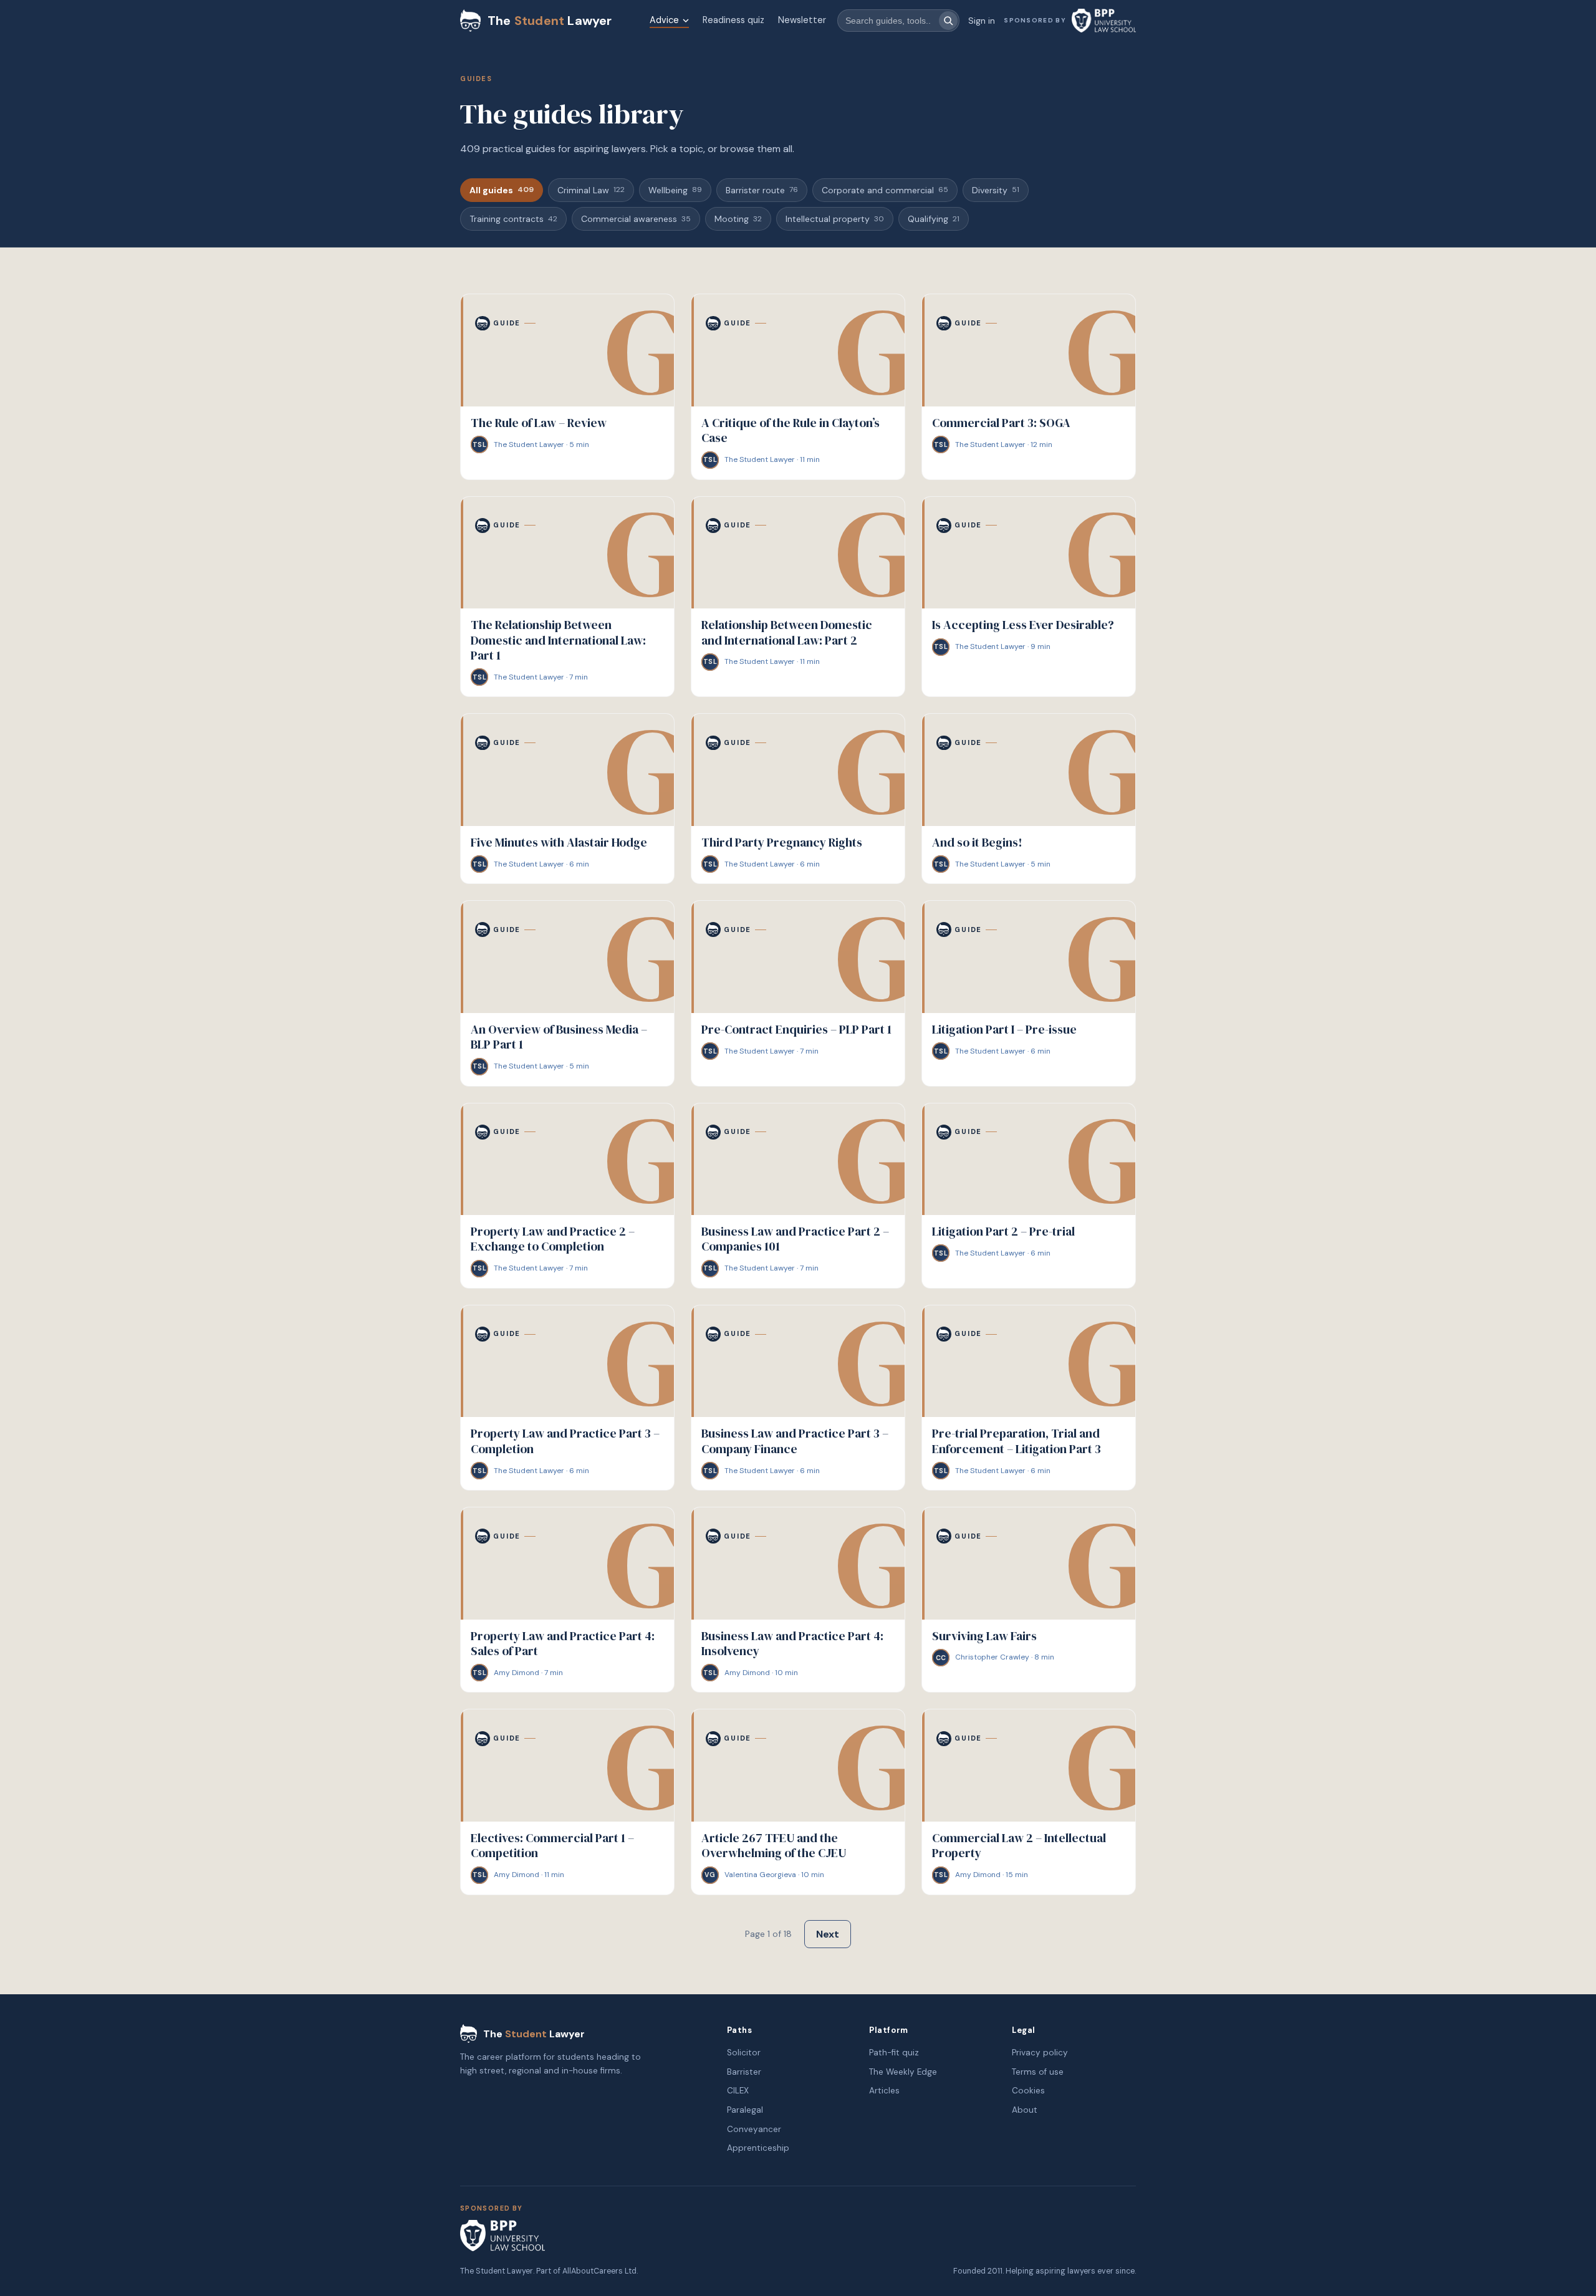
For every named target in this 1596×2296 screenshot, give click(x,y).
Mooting (738, 219)
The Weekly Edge (903, 2072)
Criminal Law (591, 190)
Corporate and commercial (885, 190)
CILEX (738, 2091)
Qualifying (934, 219)
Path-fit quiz (894, 2053)
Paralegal (745, 2110)
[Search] (948, 21)
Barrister (744, 2072)
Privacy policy (1040, 2053)
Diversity (996, 190)
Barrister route (762, 190)
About (1025, 2110)
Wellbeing (675, 190)
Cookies (1028, 2091)
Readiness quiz (733, 20)
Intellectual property (835, 219)
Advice (664, 20)
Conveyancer (754, 2129)
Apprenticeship (758, 2148)
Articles (884, 2091)
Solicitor (744, 2053)
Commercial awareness (636, 219)
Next (828, 1934)
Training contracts (513, 219)
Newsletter (802, 20)
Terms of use (1038, 2072)
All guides (502, 190)
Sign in (982, 21)
